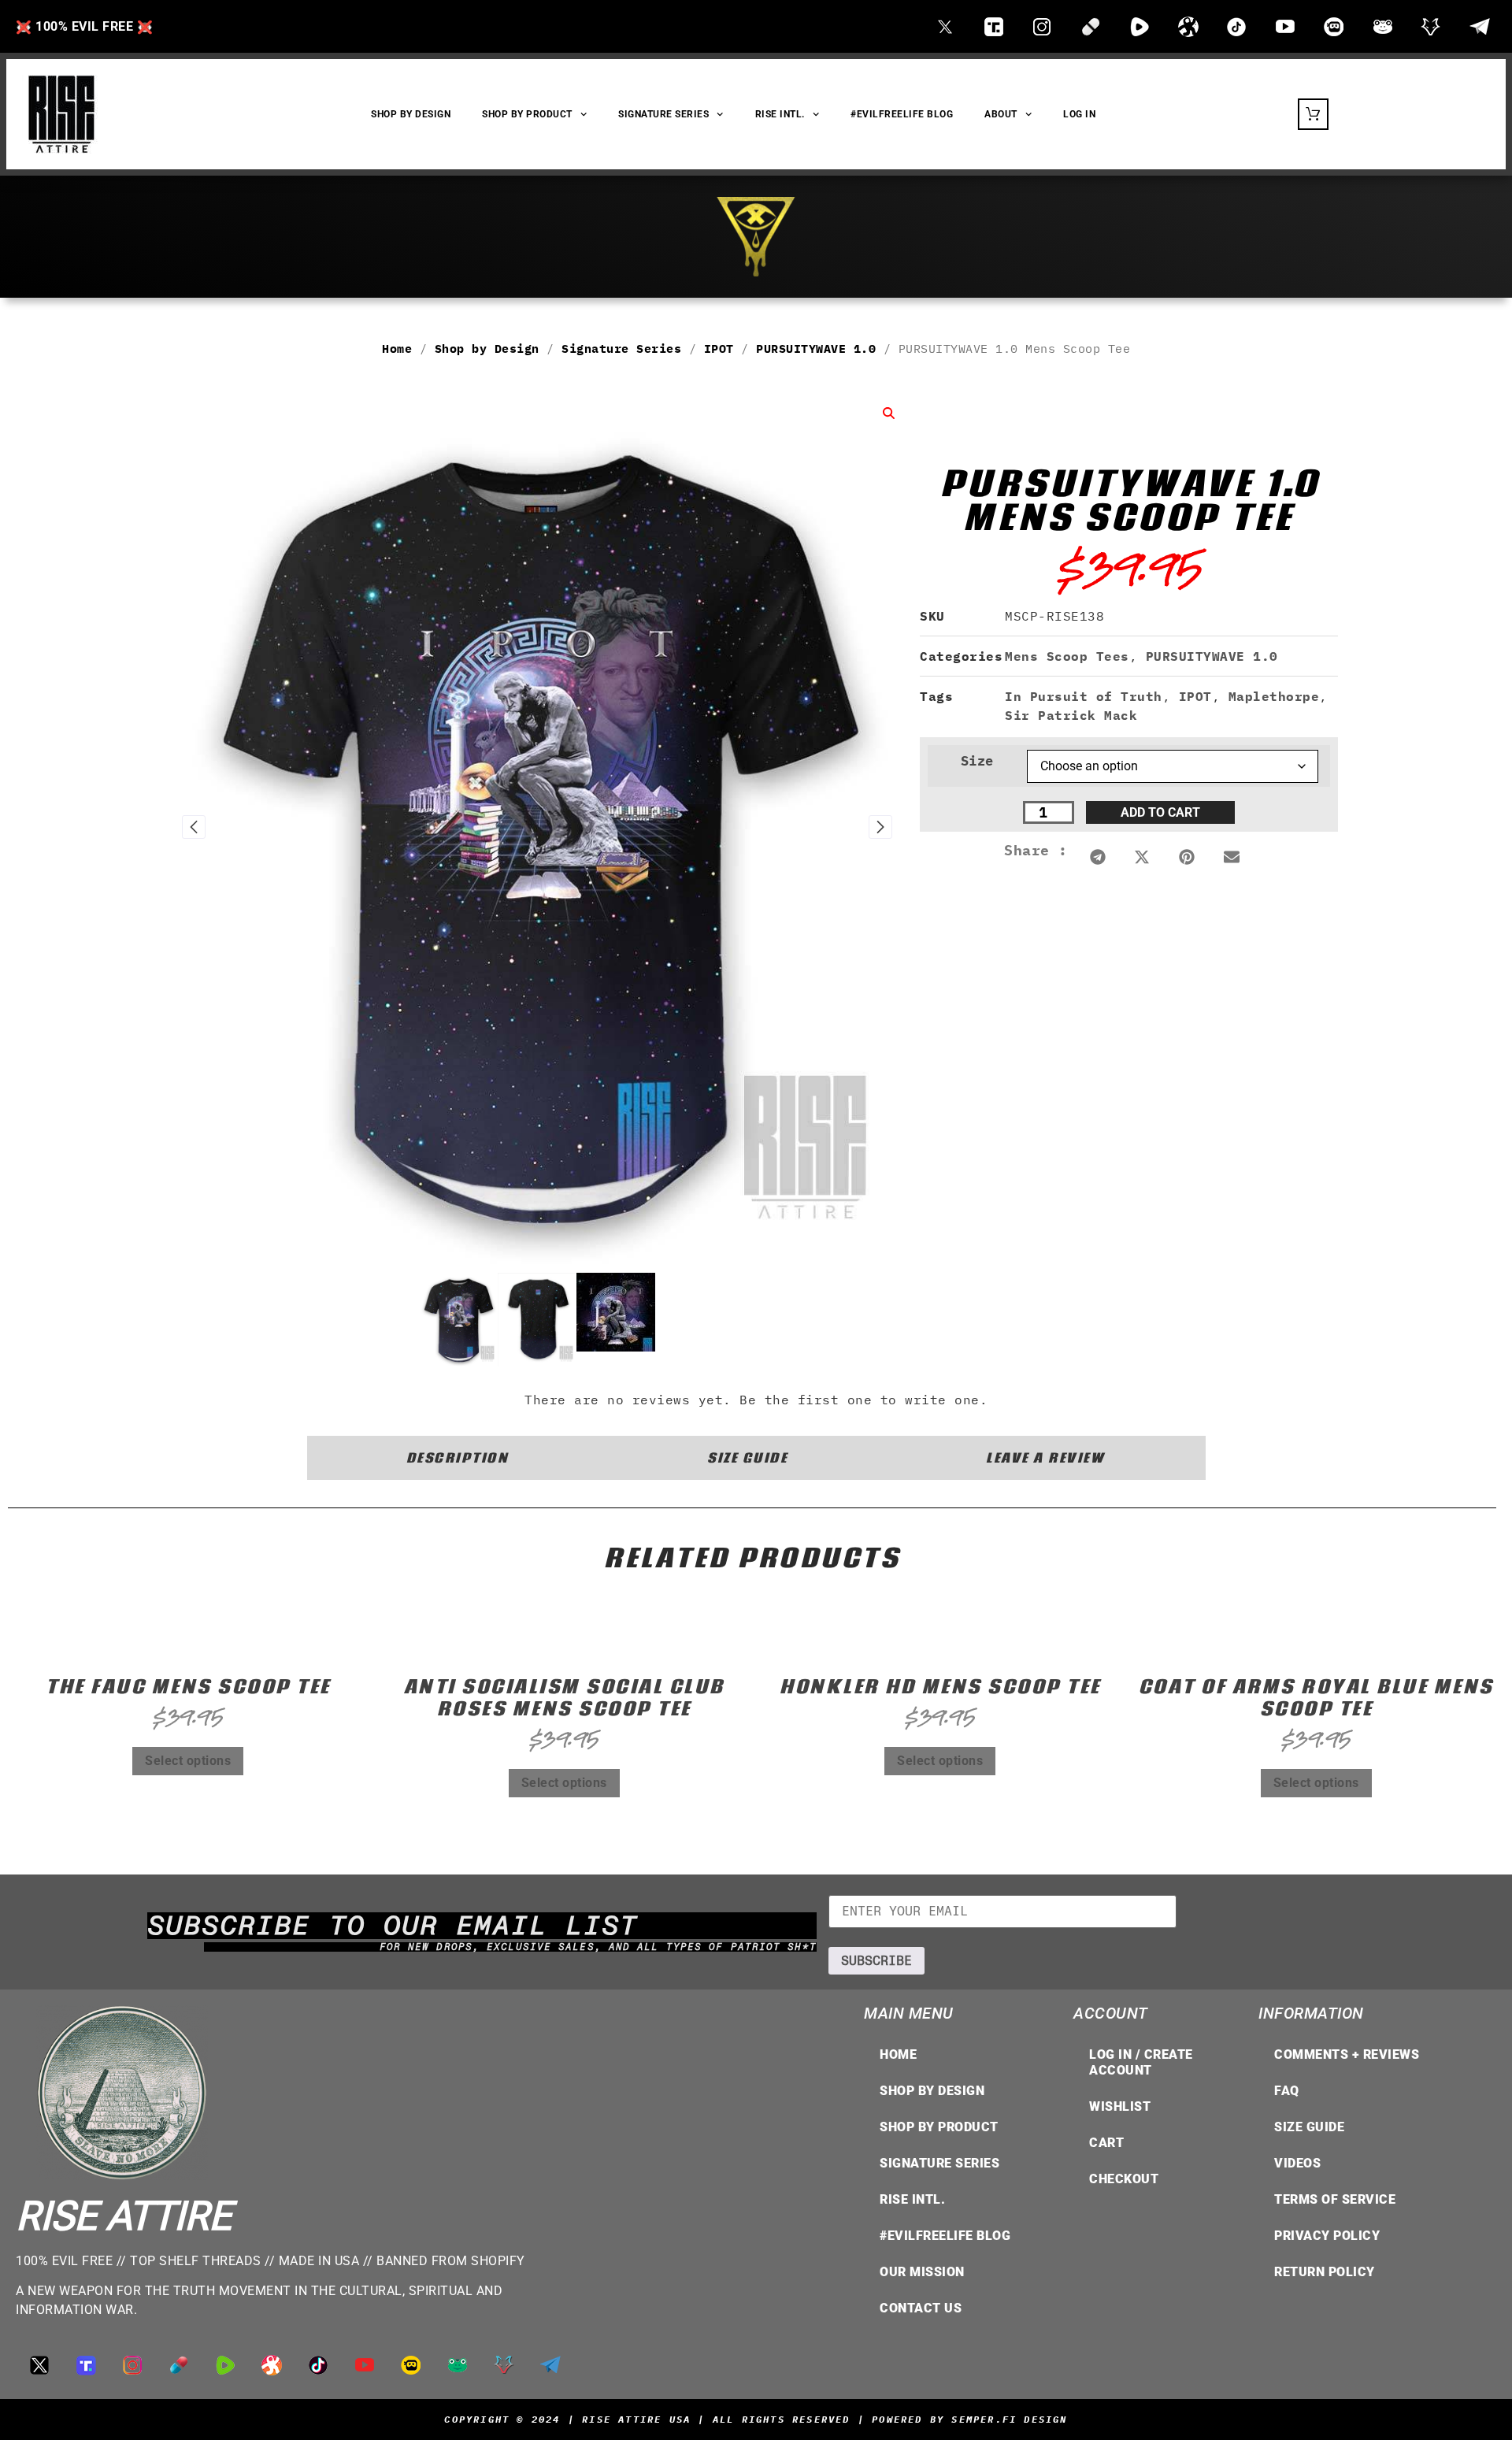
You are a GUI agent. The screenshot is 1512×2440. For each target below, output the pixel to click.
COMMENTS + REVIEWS (1347, 2054)
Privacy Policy (1327, 2236)
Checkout (1124, 2179)
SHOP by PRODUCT (527, 114)
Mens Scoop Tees (1067, 656)
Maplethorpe (1274, 696)
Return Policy (1325, 2272)
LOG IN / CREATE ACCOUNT (1141, 2062)
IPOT (719, 349)
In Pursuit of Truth (1084, 696)
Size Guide (1309, 2127)
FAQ (1287, 2091)
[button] (1098, 857)
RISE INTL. (780, 114)
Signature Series (663, 114)
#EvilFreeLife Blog (902, 114)
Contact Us (921, 2308)
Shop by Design (487, 349)
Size (977, 761)
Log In (1079, 114)
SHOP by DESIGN (411, 114)
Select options (188, 1761)
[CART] (1313, 114)
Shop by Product (939, 2127)
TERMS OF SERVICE (1335, 2199)
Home (397, 349)
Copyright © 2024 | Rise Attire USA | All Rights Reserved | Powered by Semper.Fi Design (756, 2419)
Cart (1106, 2143)
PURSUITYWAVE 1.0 (816, 349)
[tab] (458, 1458)
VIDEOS (1297, 2163)
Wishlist (1120, 2106)
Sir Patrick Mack (1071, 715)
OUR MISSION (922, 2272)
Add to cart (1160, 812)
